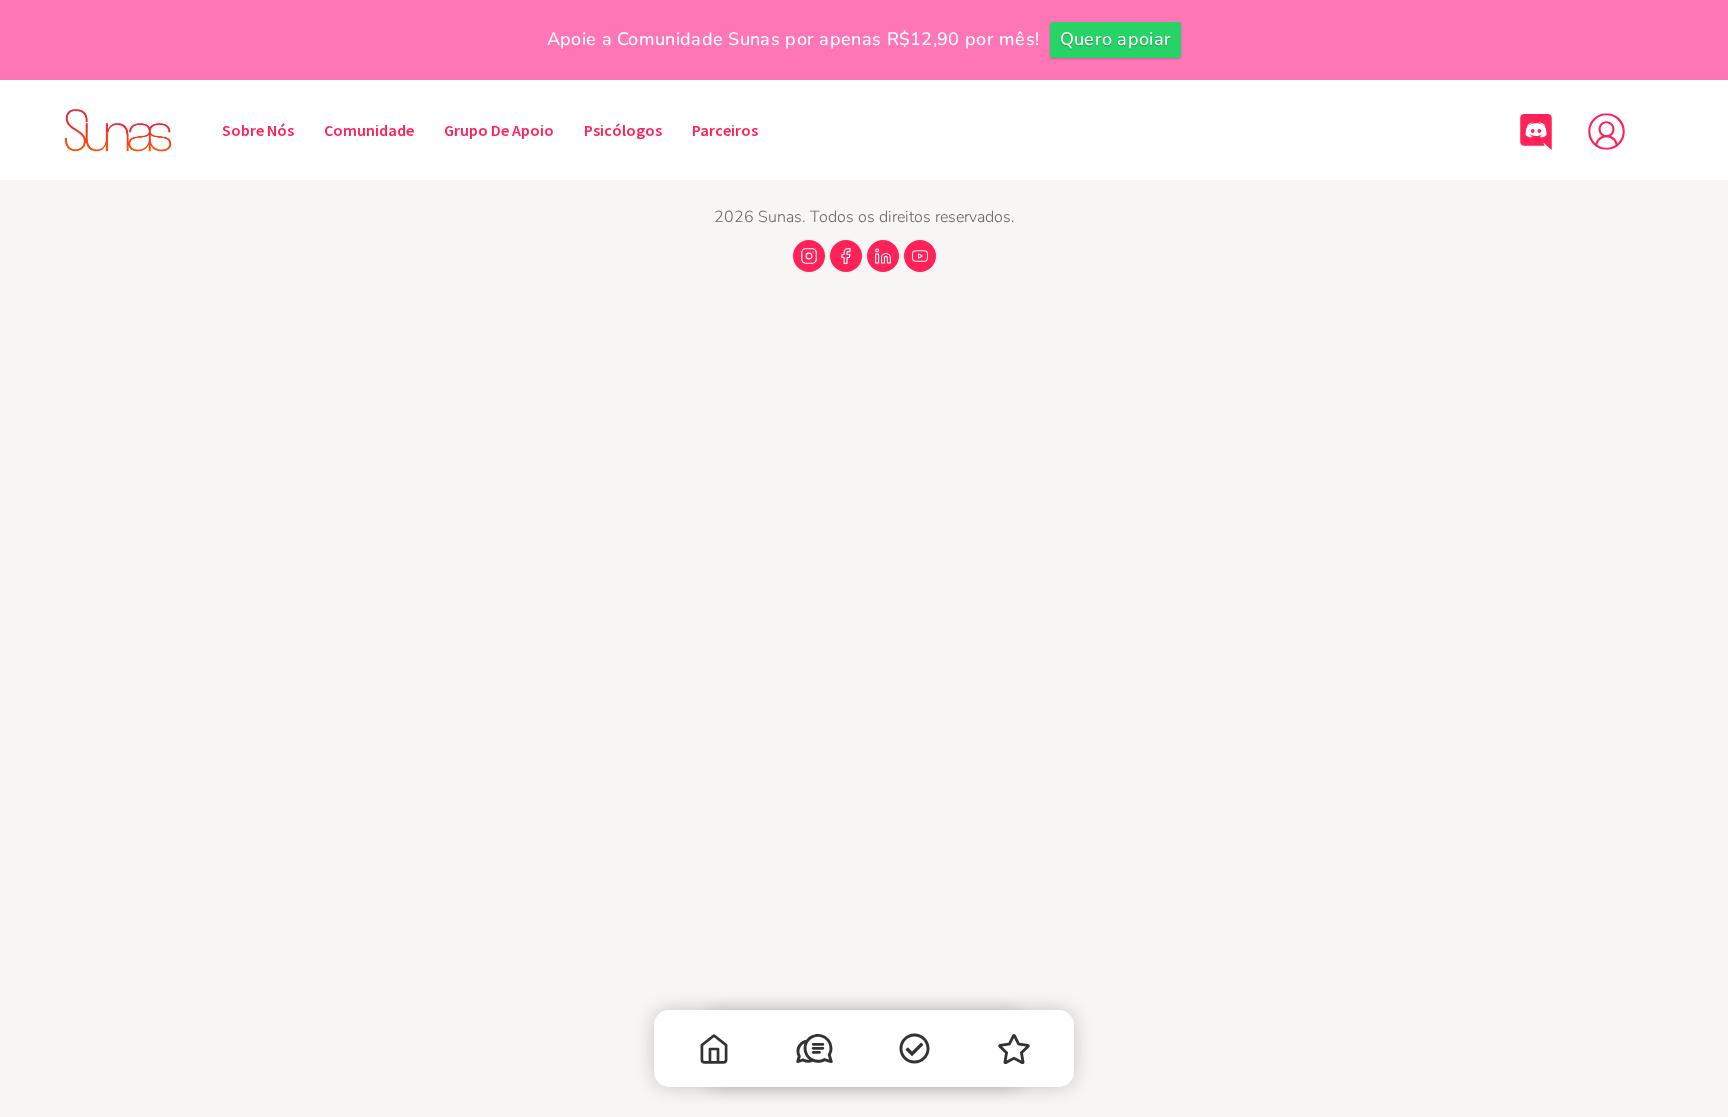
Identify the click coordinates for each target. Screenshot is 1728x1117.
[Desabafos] (814, 1053)
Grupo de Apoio (499, 130)
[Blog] (1014, 1053)
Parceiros (725, 130)
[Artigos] (914, 1053)
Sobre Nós (258, 130)
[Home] (714, 1053)
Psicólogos (623, 130)
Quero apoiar (1116, 39)
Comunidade (369, 130)
